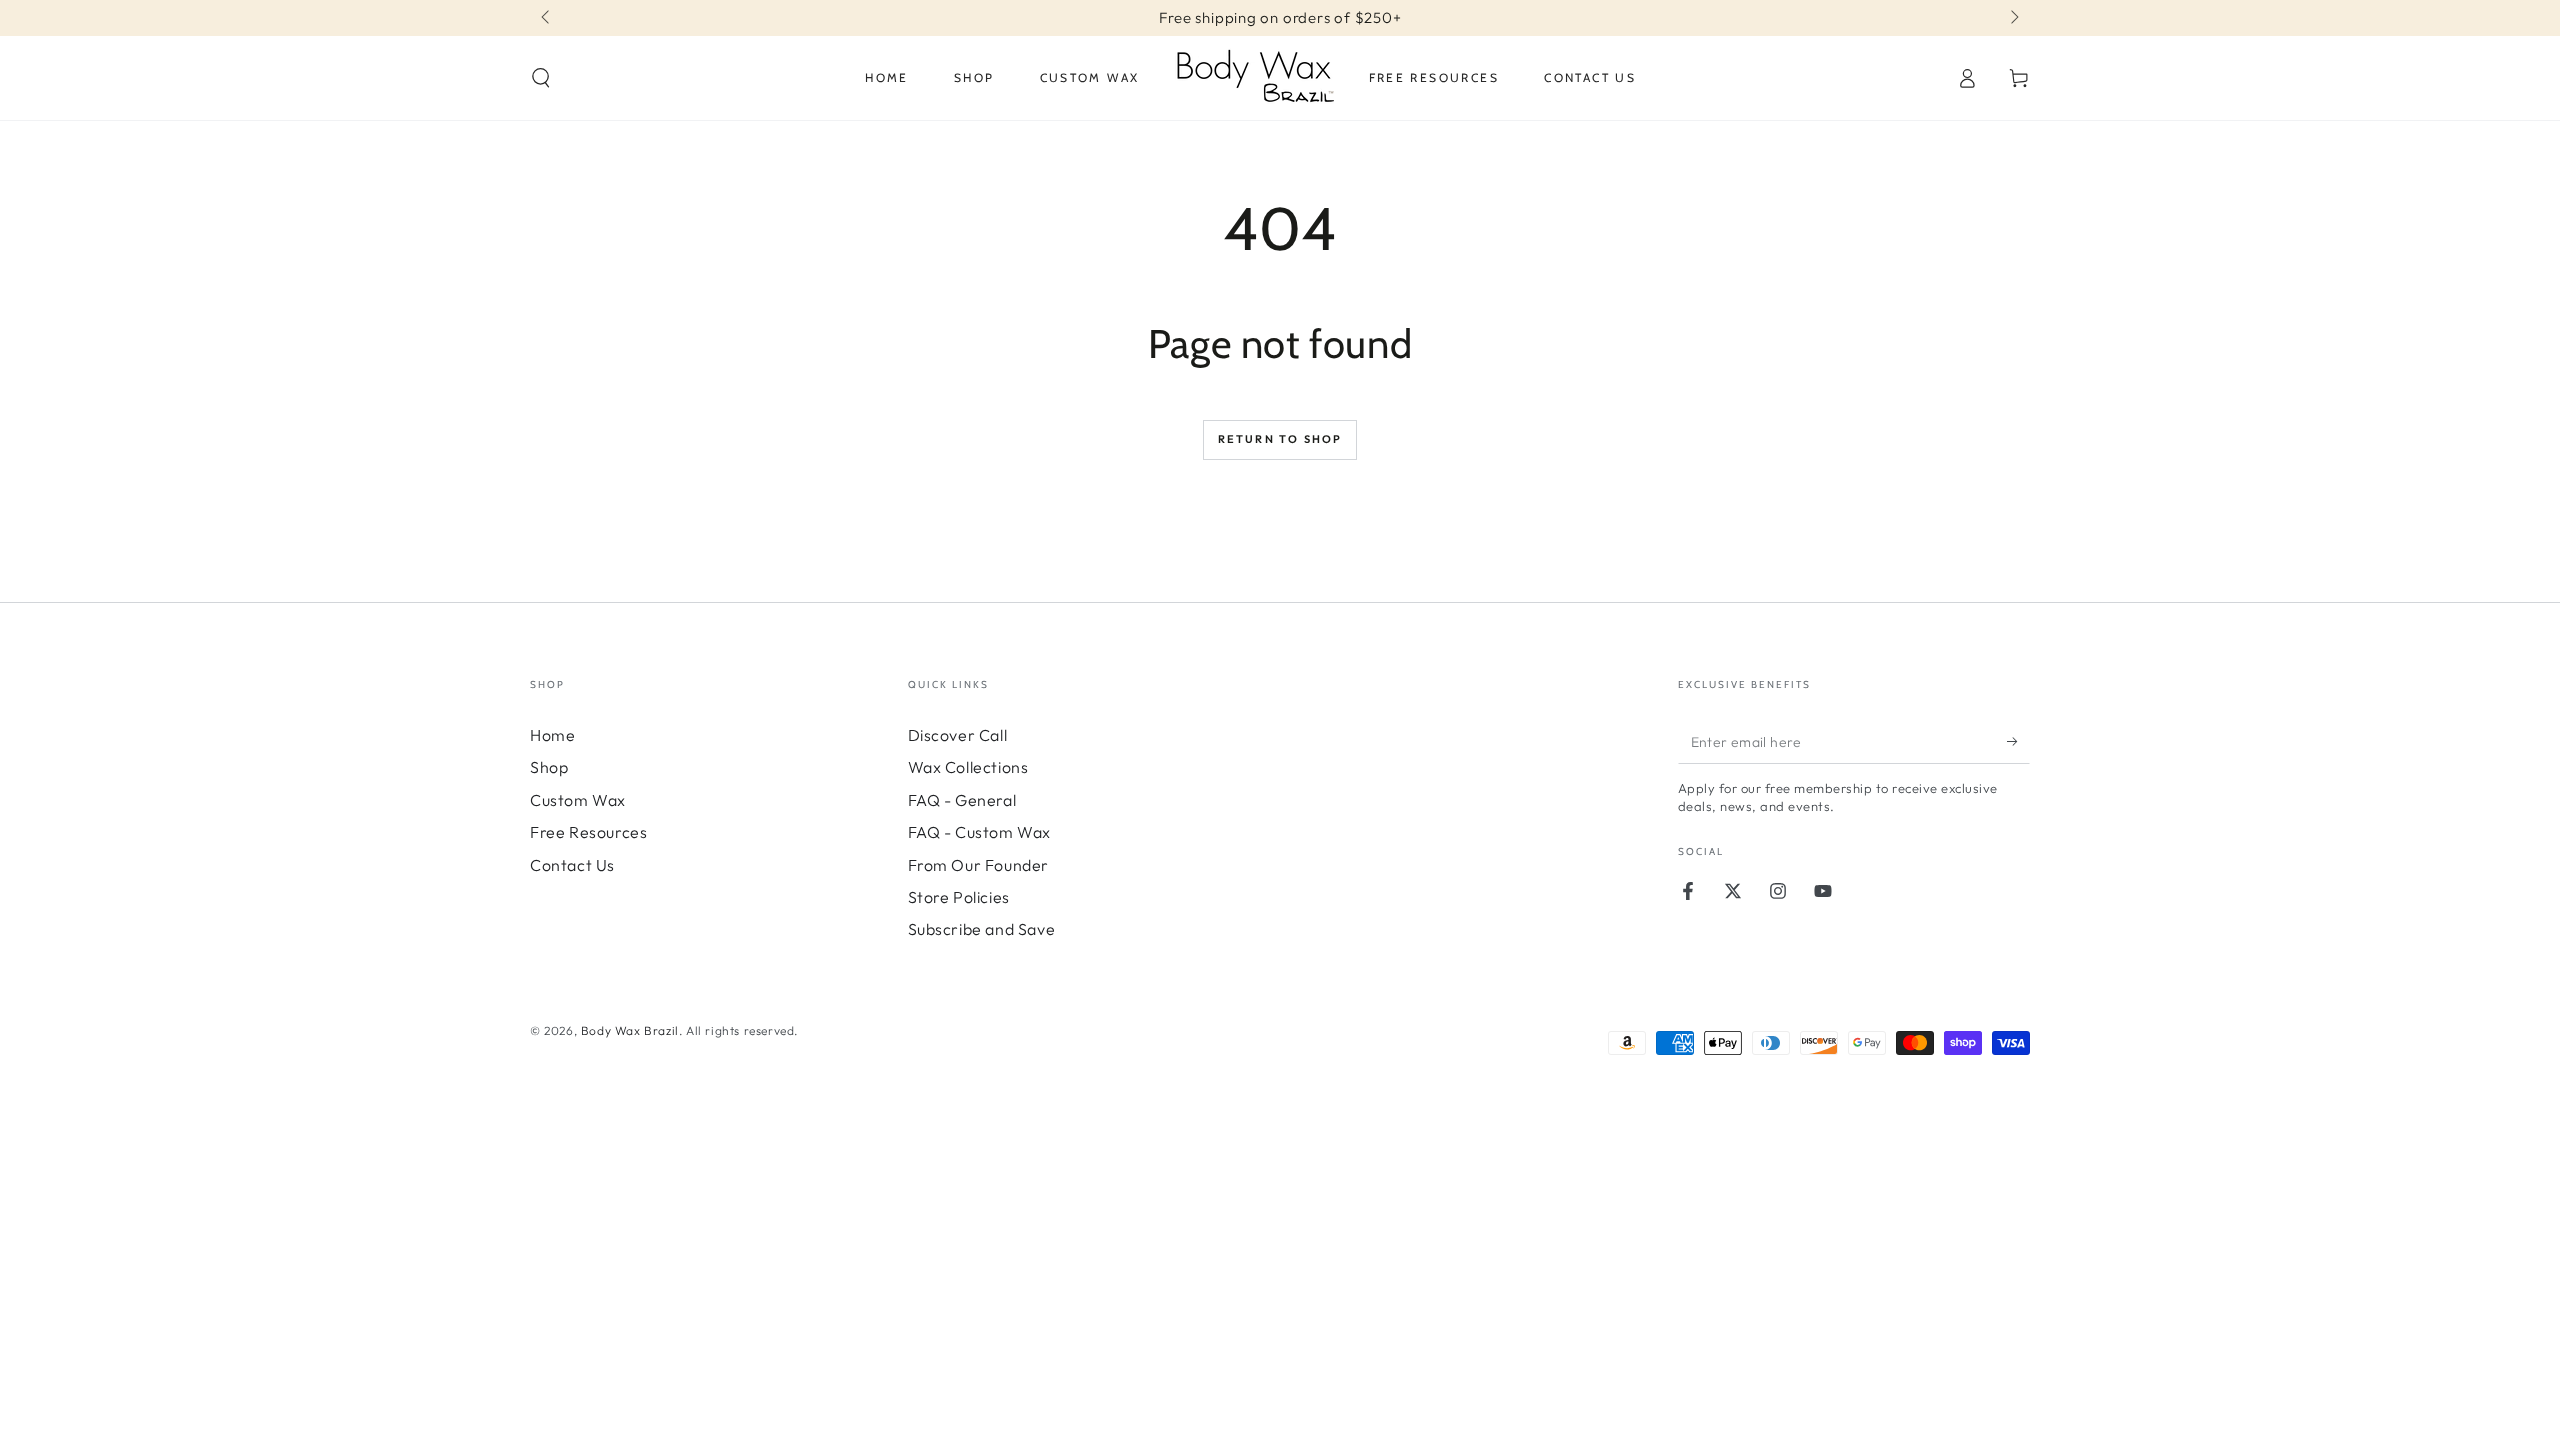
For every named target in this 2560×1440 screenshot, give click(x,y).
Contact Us (572, 865)
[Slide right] (2013, 18)
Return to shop (1280, 439)
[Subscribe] (2018, 741)
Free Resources (588, 832)
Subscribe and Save (982, 929)
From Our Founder (979, 865)
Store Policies (959, 897)
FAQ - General (962, 800)
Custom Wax (578, 800)
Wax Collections (968, 767)
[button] (541, 78)
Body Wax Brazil (630, 1030)
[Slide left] (547, 18)
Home (552, 735)
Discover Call (958, 735)
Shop (549, 767)
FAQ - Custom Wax (980, 832)
